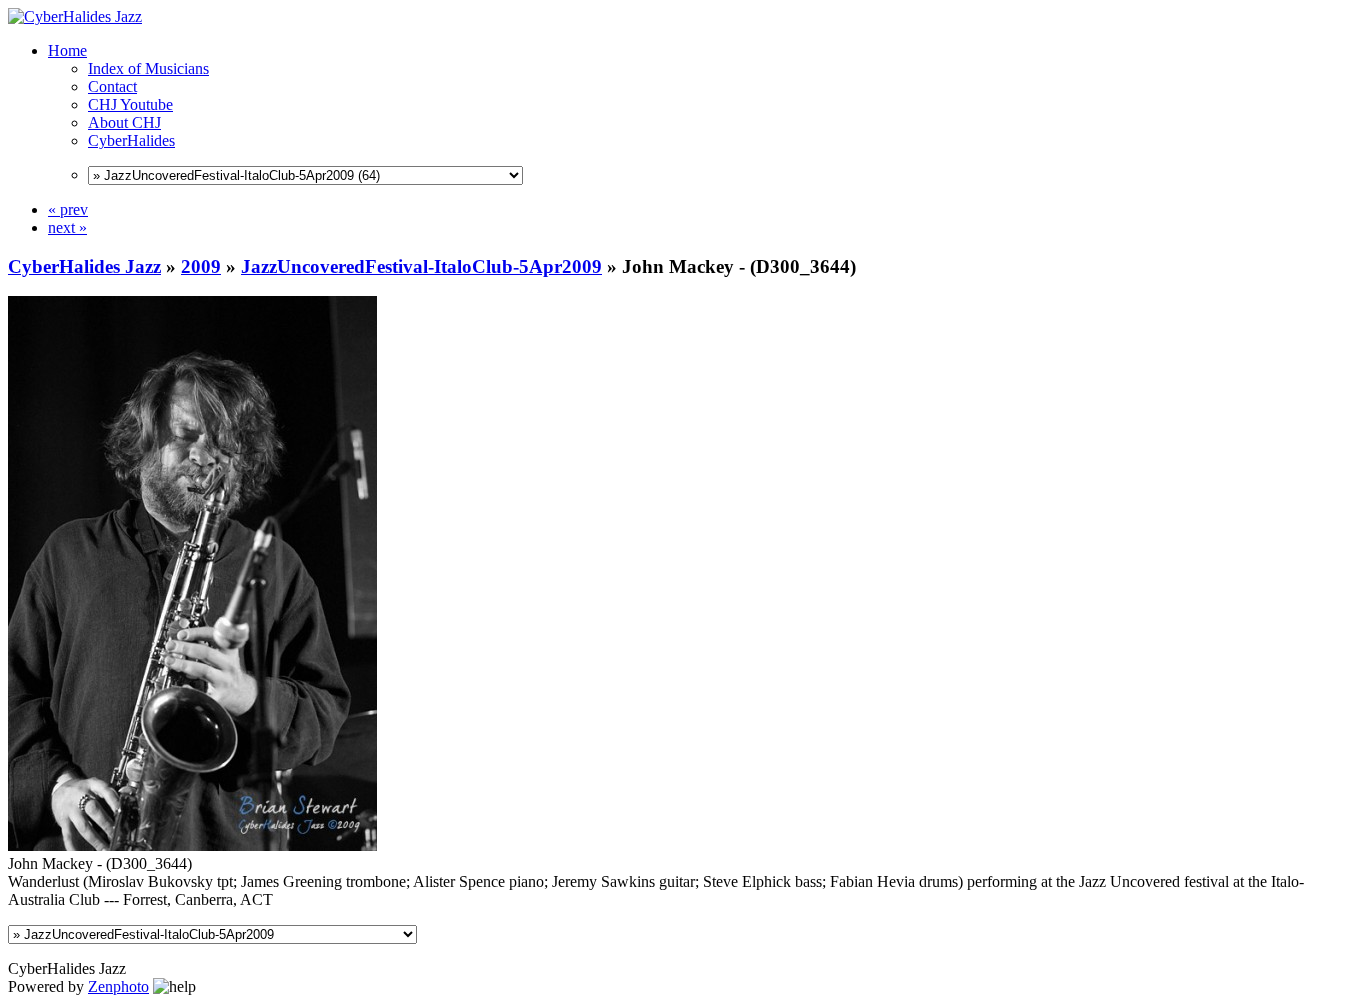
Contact (112, 86)
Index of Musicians (148, 68)
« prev (68, 209)
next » (67, 227)
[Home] (75, 16)
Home (67, 50)
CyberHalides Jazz (84, 266)
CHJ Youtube (130, 104)
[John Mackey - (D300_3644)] (192, 845)
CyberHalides (131, 140)
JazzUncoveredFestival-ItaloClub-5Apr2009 (421, 266)
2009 (201, 266)
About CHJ (124, 122)
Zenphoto (118, 986)
